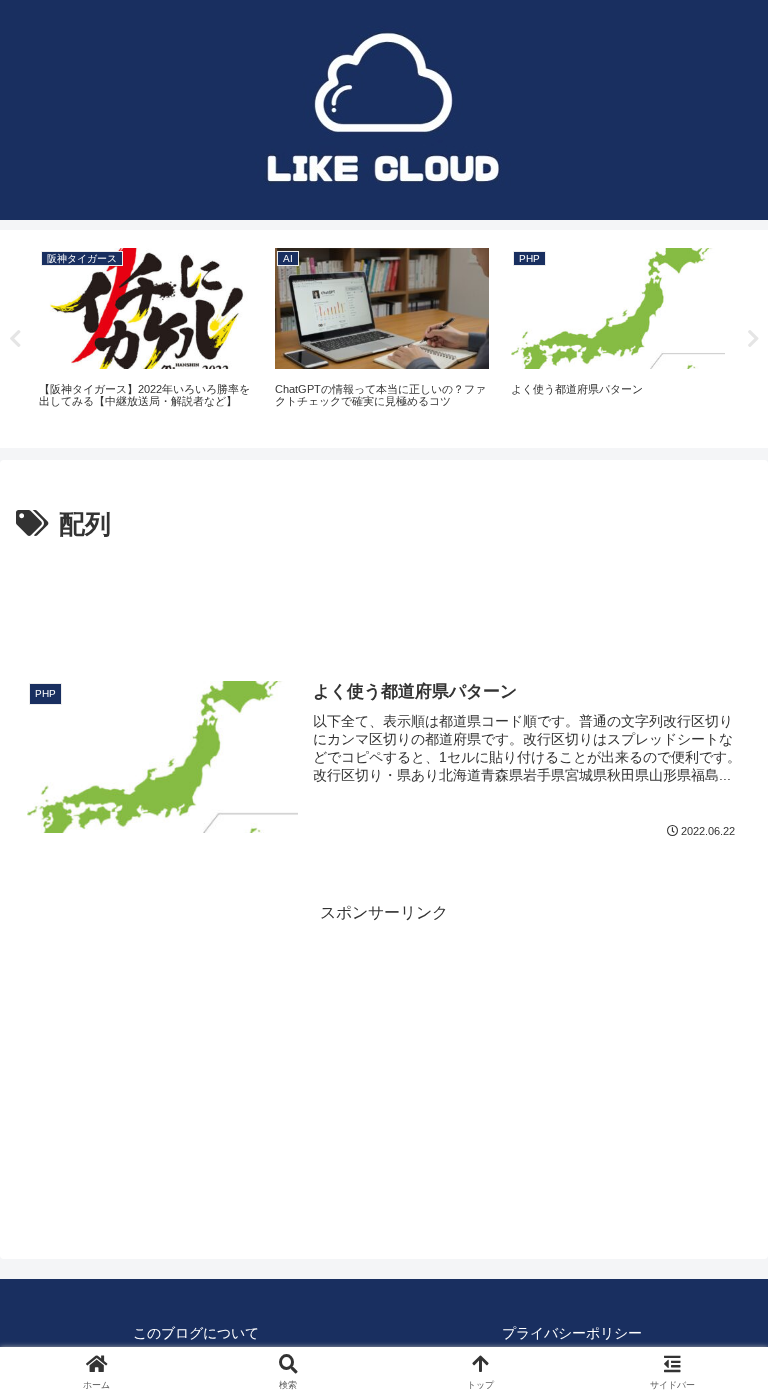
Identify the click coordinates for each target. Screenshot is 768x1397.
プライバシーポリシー (572, 1333)
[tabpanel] (146, 335)
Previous (15, 339)
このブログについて (196, 1333)
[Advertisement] (384, 602)
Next (753, 339)
